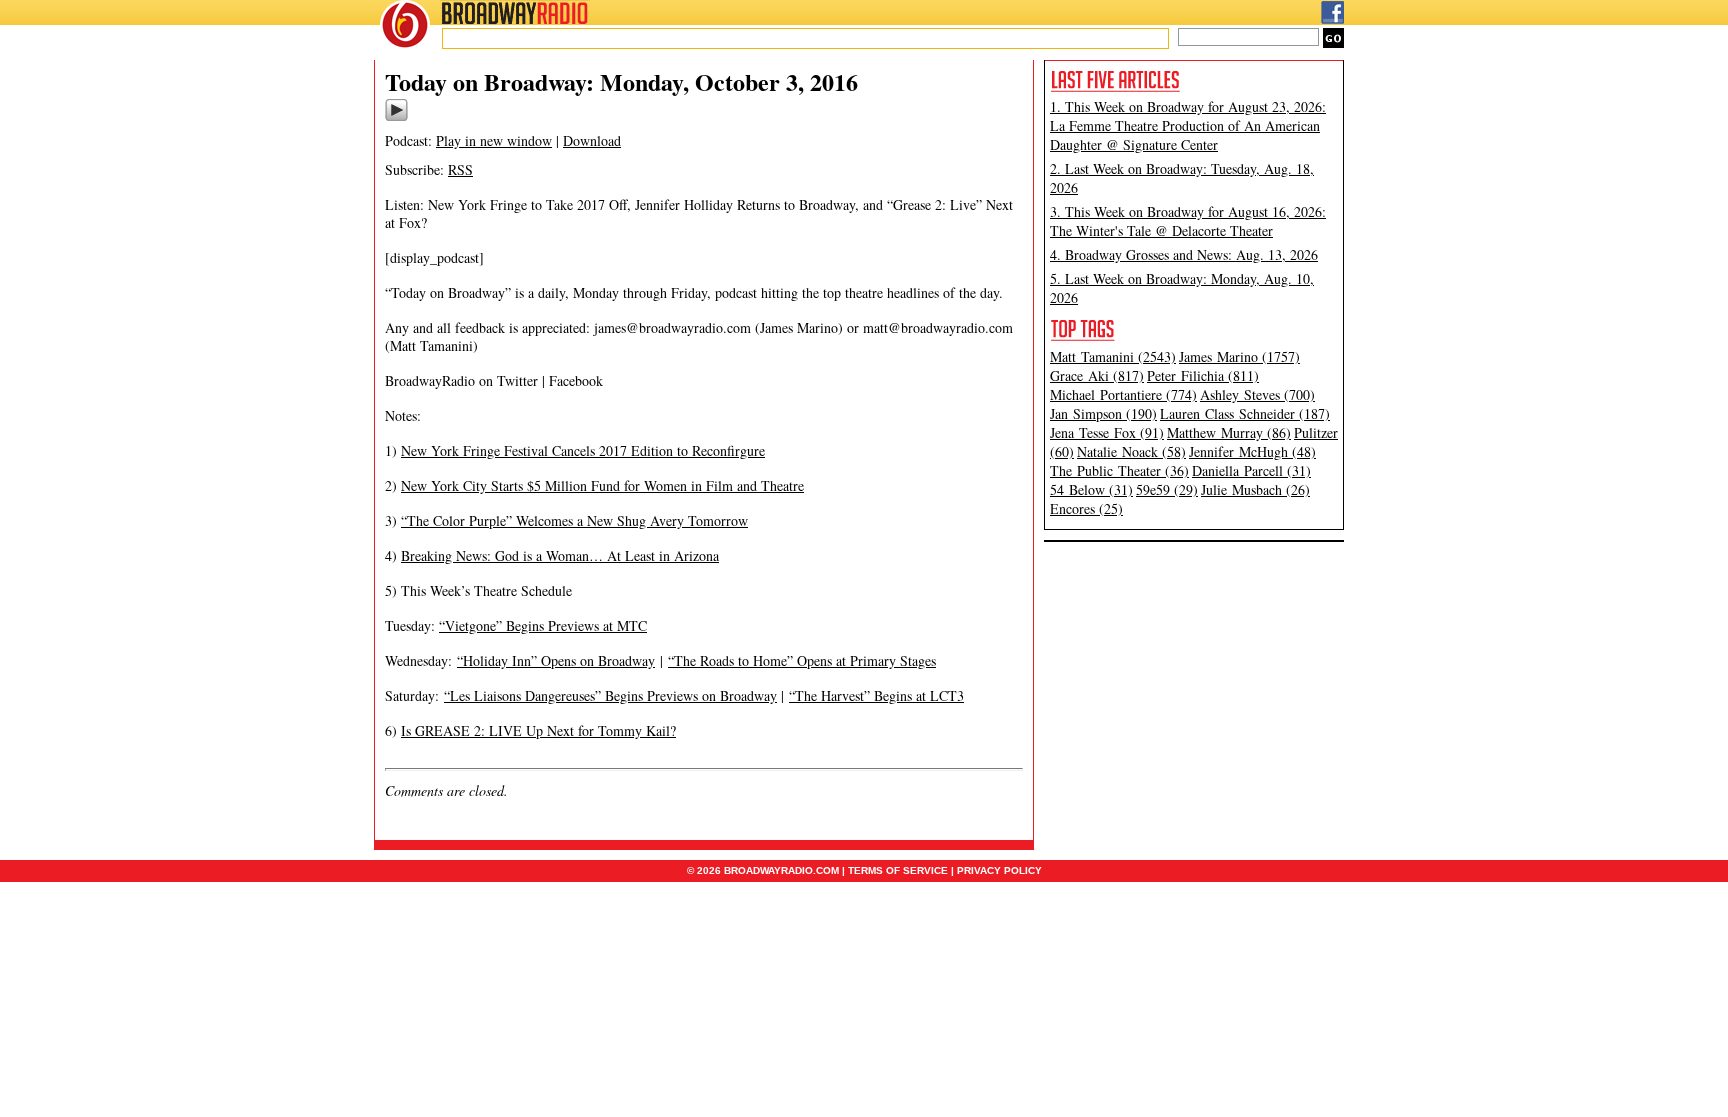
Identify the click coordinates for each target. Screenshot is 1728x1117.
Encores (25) (1086, 508)
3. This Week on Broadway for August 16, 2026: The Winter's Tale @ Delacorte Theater (1188, 221)
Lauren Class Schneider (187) (1245, 413)
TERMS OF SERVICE (898, 870)
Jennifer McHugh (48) (1252, 451)
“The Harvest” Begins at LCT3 (876, 695)
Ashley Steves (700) (1257, 394)
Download (592, 140)
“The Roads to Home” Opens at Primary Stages (802, 660)
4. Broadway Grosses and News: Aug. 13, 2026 (1184, 254)
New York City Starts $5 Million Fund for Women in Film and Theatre (602, 485)
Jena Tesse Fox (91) (1107, 432)
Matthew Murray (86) (1229, 432)
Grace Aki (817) (1097, 375)
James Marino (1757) (1239, 356)
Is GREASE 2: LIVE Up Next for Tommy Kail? (538, 730)
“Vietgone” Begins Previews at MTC (543, 625)
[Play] (396, 118)
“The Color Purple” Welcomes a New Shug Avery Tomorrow (574, 520)
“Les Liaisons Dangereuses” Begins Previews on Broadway (610, 695)
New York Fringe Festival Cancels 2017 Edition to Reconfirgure (583, 450)
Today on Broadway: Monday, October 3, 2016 (621, 81)
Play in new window (494, 140)
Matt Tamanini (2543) (1113, 356)
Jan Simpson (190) (1103, 413)
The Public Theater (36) (1119, 470)
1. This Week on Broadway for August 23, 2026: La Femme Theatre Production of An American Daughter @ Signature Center (1188, 125)
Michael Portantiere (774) (1123, 394)
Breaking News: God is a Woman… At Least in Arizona (560, 555)
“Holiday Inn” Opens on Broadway (556, 660)
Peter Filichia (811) (1203, 375)
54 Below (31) (1091, 489)
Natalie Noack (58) (1131, 451)
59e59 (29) (1167, 489)
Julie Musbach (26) (1255, 489)
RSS (460, 169)
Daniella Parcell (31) (1251, 470)
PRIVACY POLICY (999, 870)
